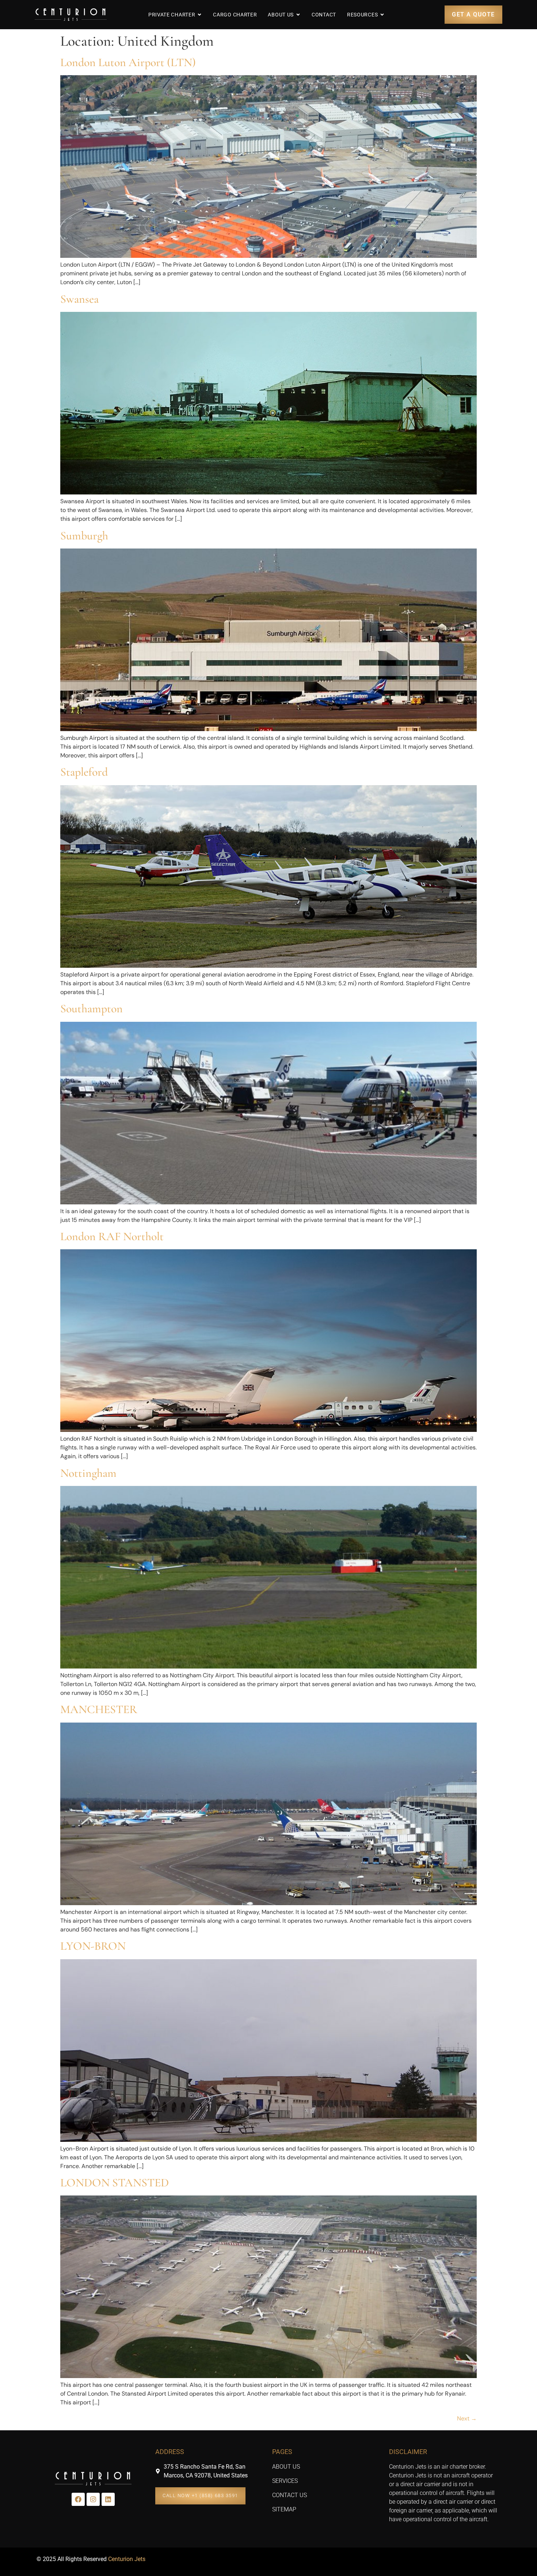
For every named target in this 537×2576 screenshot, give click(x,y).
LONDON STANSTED (115, 2183)
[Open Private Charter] (199, 15)
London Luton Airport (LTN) (128, 62)
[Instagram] (93, 2499)
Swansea (79, 299)
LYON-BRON (93, 1946)
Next (467, 2418)
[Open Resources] (382, 15)
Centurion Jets (127, 2559)
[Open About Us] (298, 15)
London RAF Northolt (112, 1236)
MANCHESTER (99, 1709)
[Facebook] (78, 2499)
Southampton (92, 1008)
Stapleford (84, 772)
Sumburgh (84, 536)
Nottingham (88, 1473)
